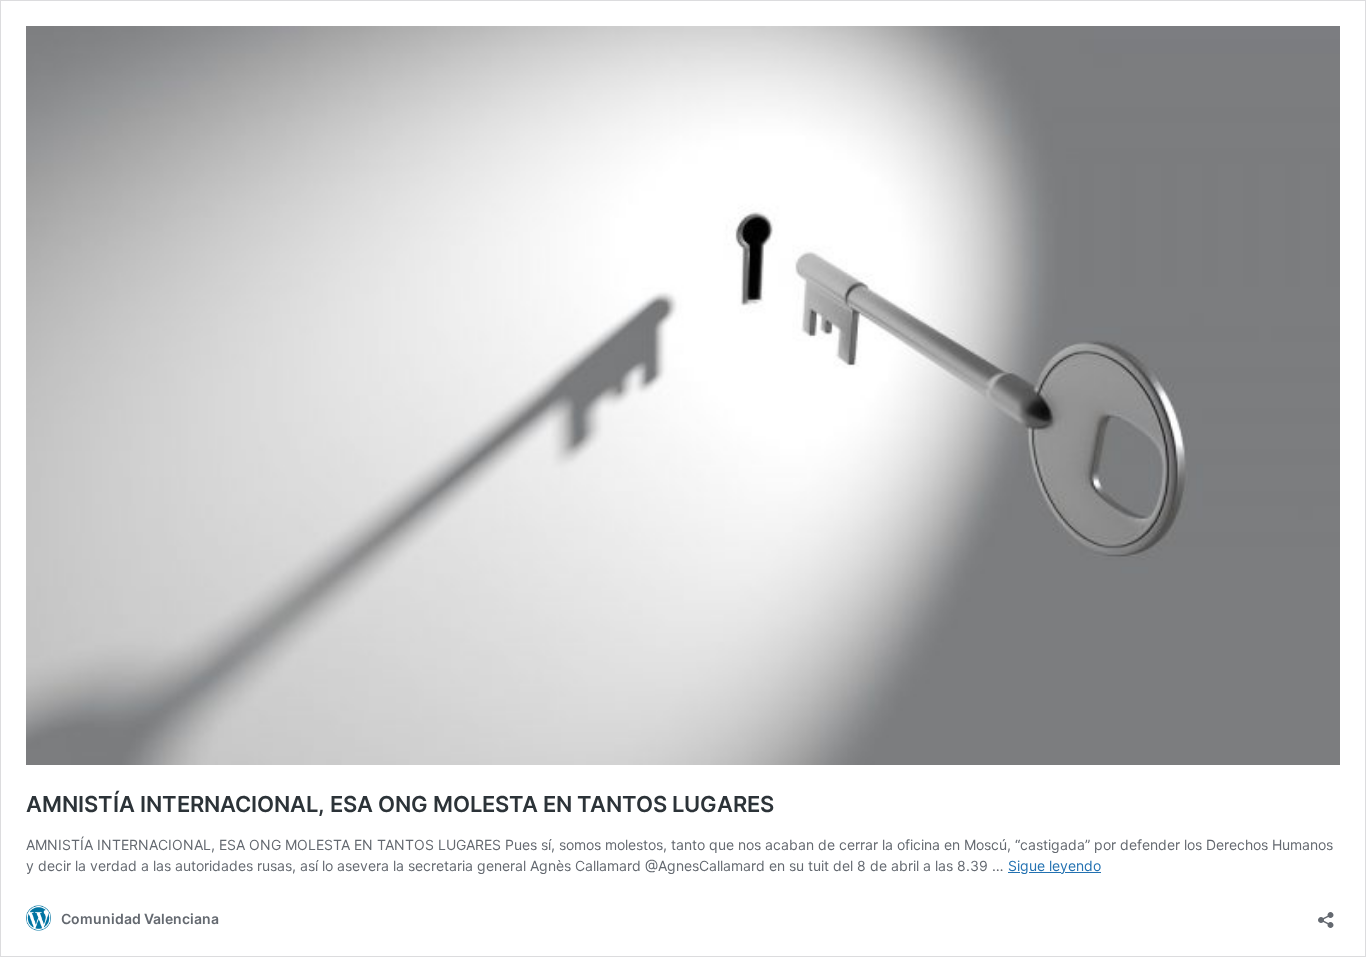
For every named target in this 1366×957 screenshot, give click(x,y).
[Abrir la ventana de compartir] (1326, 913)
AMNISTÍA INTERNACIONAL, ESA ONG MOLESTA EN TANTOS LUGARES (400, 804)
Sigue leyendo (1054, 865)
